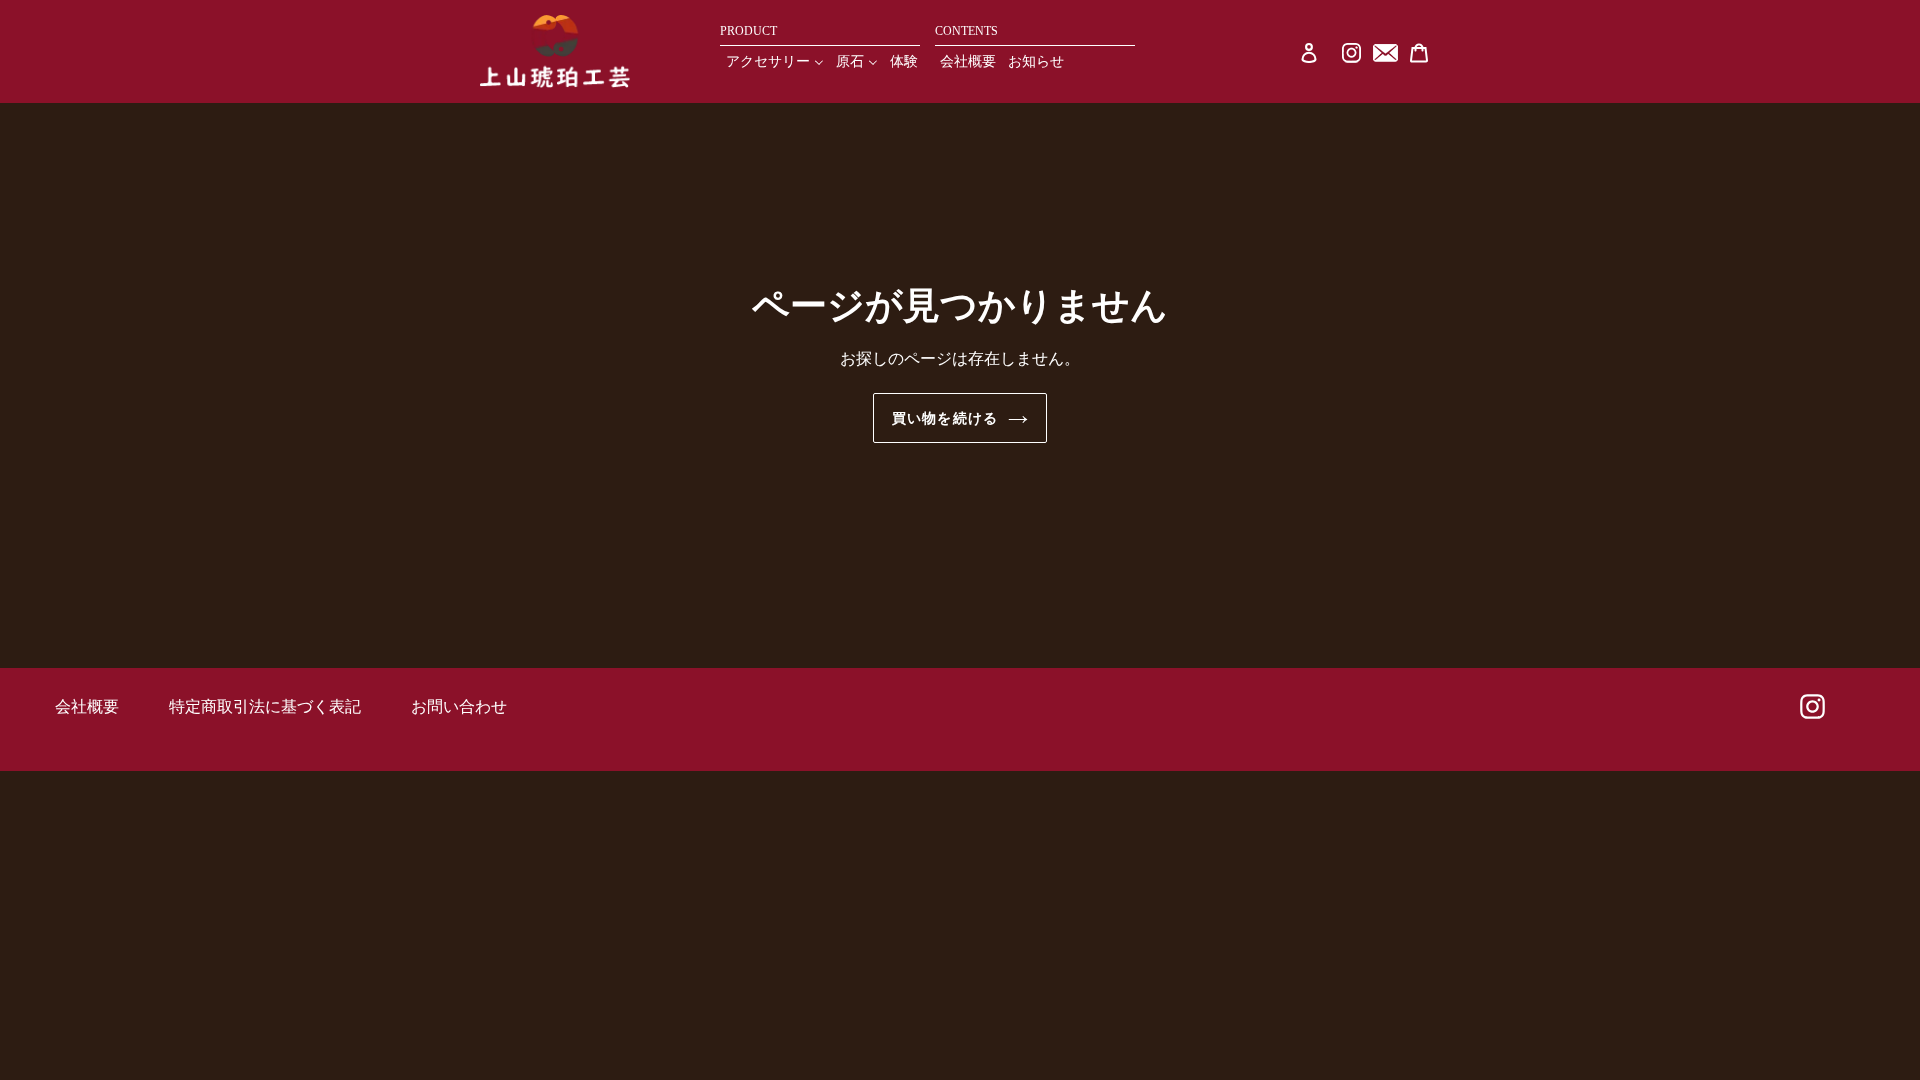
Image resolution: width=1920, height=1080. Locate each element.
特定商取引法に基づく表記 (265, 706)
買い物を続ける (945, 418)
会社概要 (87, 706)
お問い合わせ (459, 706)
